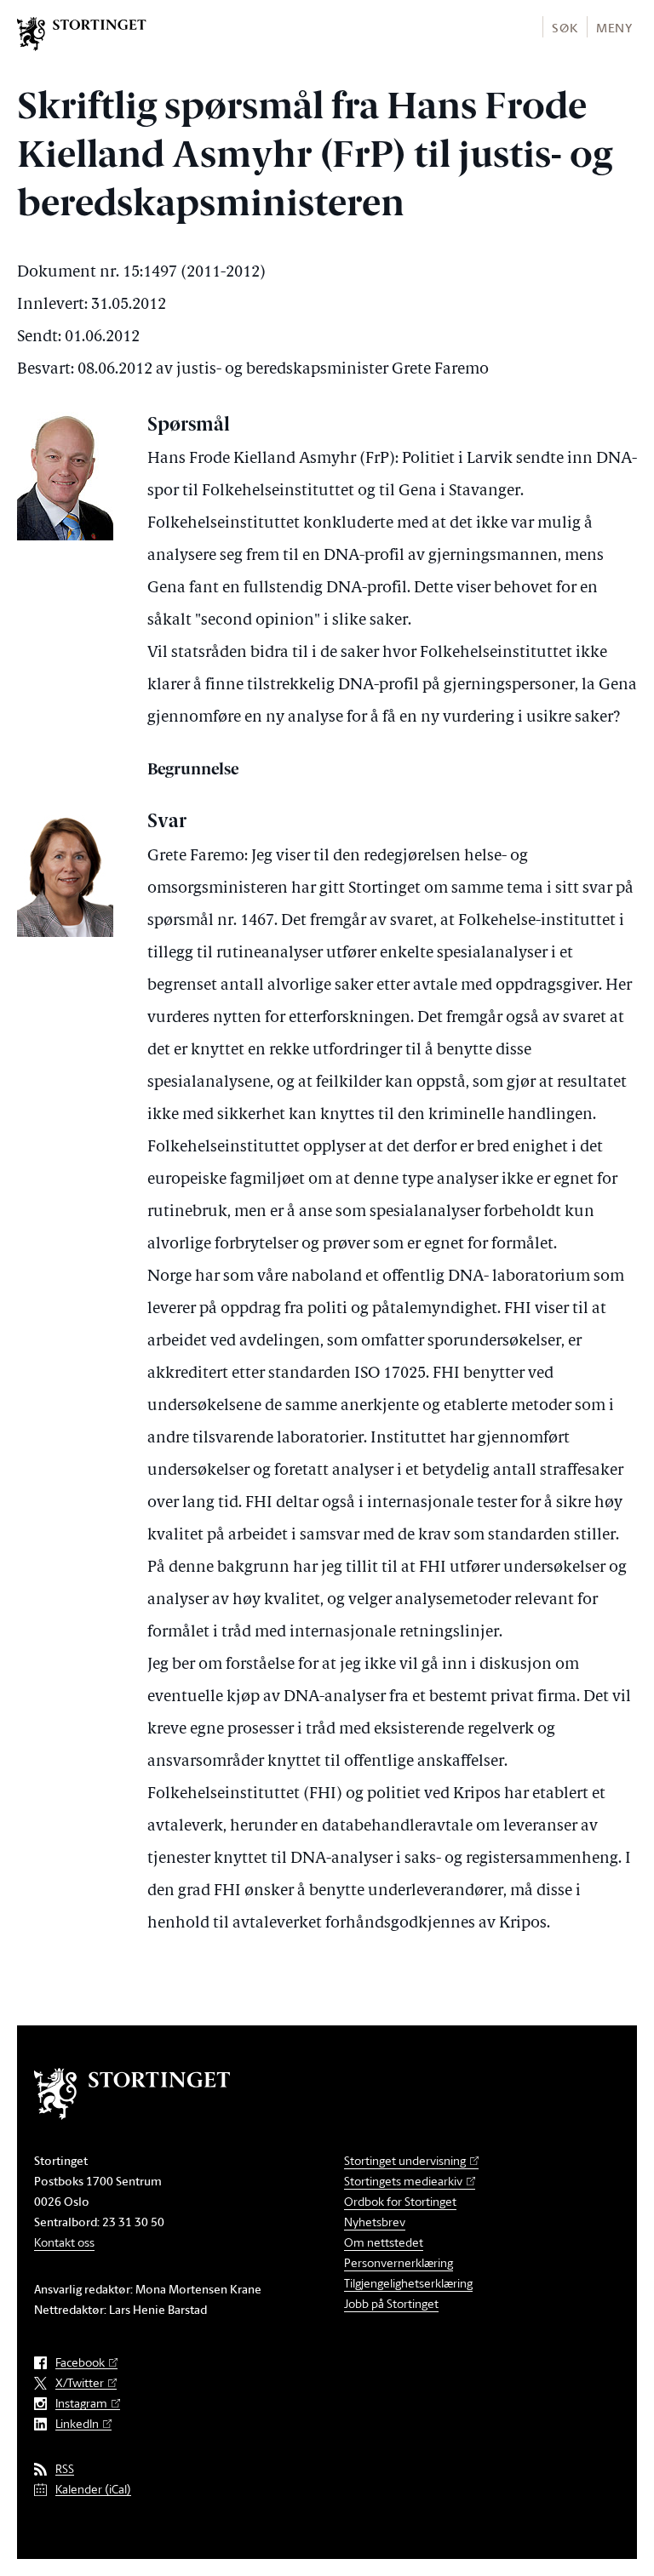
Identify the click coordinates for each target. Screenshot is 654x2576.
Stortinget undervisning (405, 2160)
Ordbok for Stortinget (400, 2201)
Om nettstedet (384, 2242)
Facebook (80, 2363)
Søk (565, 28)
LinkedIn (77, 2424)
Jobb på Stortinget (391, 2303)
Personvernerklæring (399, 2262)
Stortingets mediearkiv (403, 2181)
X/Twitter (80, 2383)
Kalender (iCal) (93, 2490)
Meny (614, 28)
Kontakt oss (64, 2242)
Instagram (81, 2404)
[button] (564, 27)
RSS (65, 2469)
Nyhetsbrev (375, 2222)
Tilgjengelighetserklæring (408, 2283)
